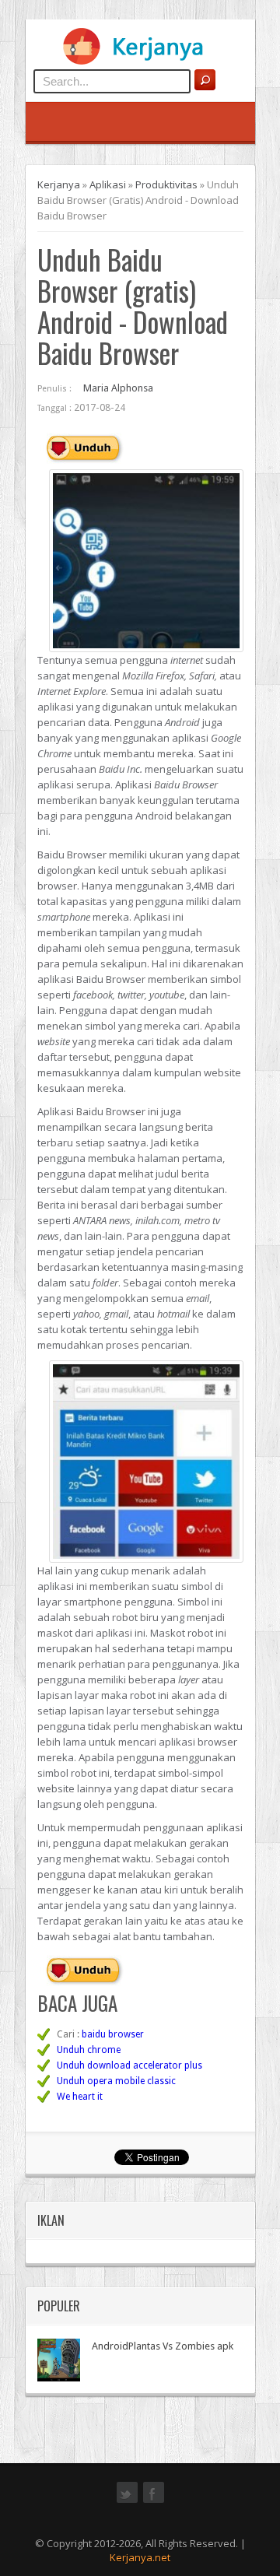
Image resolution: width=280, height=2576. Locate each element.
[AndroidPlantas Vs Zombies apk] (59, 2360)
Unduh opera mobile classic (116, 2081)
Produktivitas (166, 184)
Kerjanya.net (140, 2557)
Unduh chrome (89, 2050)
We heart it (80, 2097)
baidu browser (113, 2034)
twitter (127, 2501)
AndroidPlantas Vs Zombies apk (163, 2346)
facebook (154, 2501)
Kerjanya (59, 184)
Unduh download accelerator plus (129, 2065)
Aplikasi (108, 184)
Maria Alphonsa (118, 388)
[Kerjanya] (140, 61)
